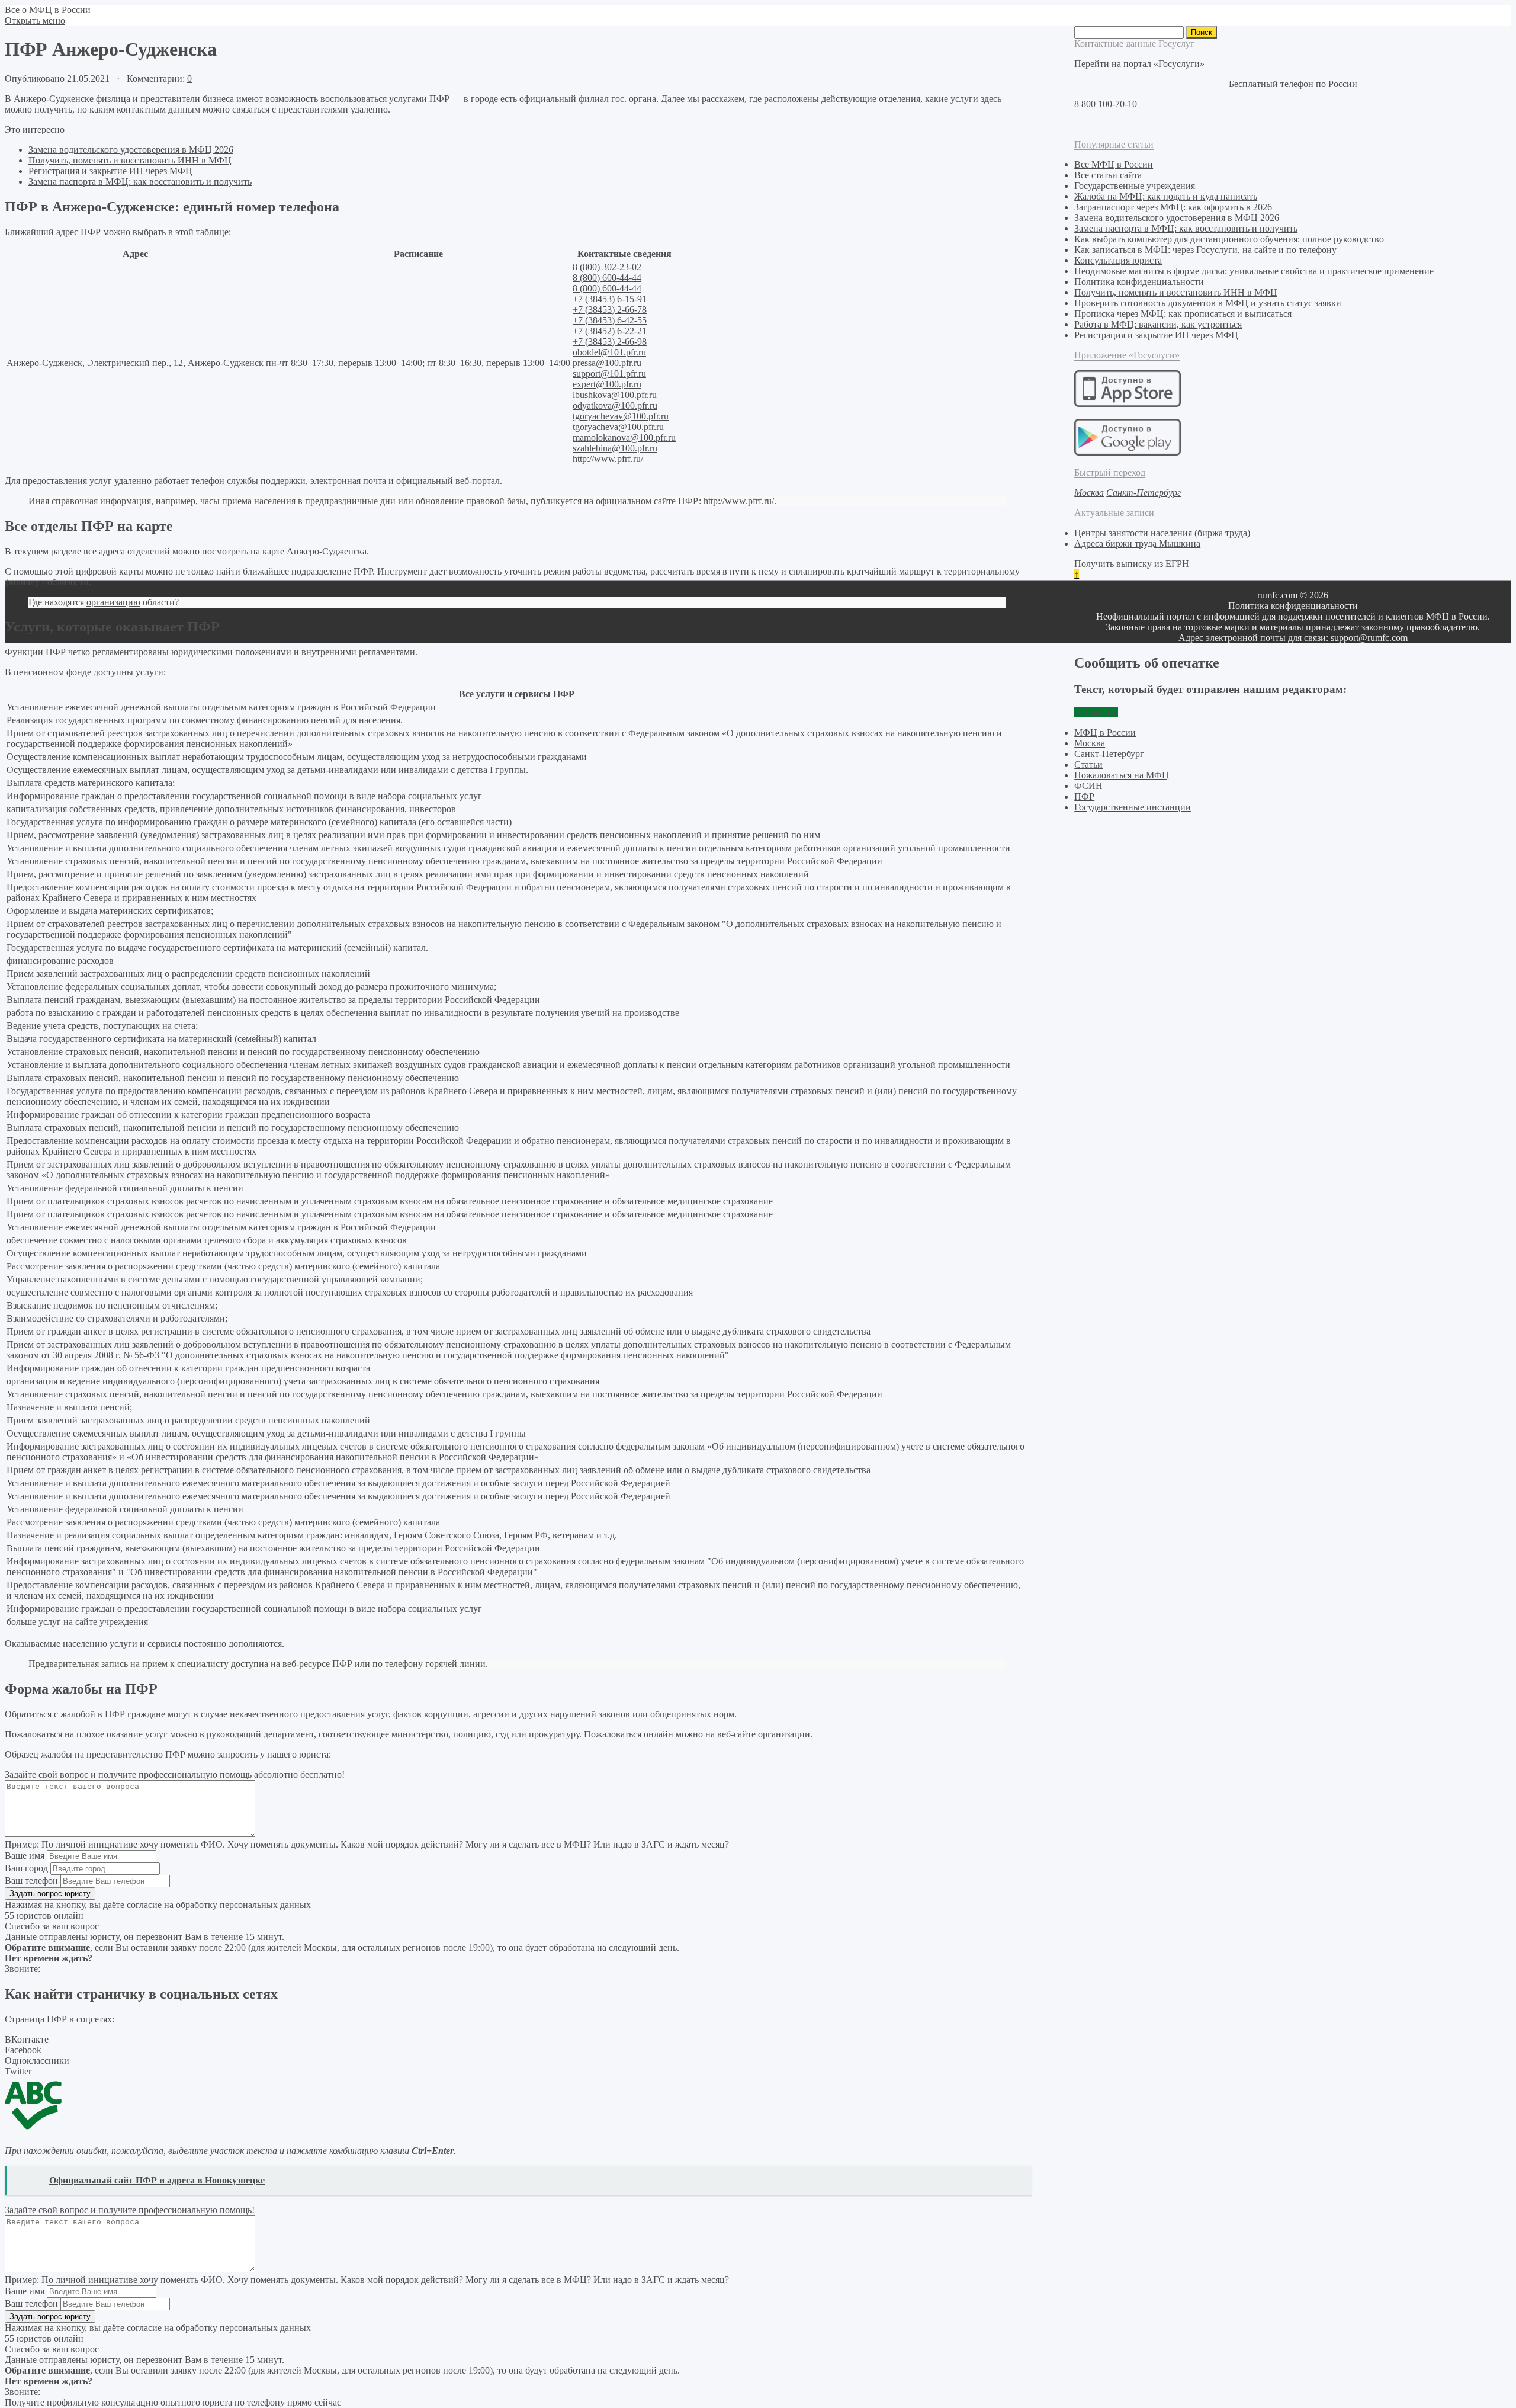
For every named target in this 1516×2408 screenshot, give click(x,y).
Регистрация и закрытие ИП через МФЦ (110, 171)
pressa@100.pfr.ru (607, 363)
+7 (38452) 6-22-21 (610, 331)
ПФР (1084, 796)
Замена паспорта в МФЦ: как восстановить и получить (140, 182)
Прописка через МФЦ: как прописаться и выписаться (1183, 314)
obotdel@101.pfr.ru (609, 352)
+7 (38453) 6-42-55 (610, 320)
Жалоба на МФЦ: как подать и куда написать (1166, 196)
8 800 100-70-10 (1106, 104)
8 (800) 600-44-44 (607, 278)
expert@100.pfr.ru (607, 384)
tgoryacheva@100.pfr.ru (618, 427)
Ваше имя (25, 1856)
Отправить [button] (1096, 712)
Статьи (1088, 764)
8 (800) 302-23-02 (607, 267)
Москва (1090, 743)
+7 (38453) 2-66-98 (610, 342)
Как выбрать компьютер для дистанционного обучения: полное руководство (1229, 239)
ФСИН (1088, 786)
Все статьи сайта (1108, 175)
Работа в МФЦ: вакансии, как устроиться (1158, 324)
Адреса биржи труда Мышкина (1137, 544)
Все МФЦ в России (1114, 164)
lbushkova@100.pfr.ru (615, 395)
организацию (113, 602)
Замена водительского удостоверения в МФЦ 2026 (131, 150)
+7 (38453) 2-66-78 (610, 310)
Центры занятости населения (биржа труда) (1162, 533)
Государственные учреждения (1135, 186)
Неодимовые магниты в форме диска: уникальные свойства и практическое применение (1254, 271)
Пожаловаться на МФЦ (1122, 775)
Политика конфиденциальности (1139, 282)
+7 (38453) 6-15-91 (610, 299)
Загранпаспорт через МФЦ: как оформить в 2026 (1173, 207)
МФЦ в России (1105, 732)
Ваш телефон (31, 1880)
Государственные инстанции (1133, 807)
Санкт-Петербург (1109, 754)
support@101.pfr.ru (609, 373)
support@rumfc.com (1369, 638)
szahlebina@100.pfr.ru (615, 448)
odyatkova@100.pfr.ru (615, 405)
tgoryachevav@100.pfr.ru (621, 416)
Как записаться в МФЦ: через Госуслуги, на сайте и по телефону (1205, 250)
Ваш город (26, 1868)
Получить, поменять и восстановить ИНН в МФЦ (130, 160)
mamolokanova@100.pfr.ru (624, 437)
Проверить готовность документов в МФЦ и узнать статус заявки (1208, 303)
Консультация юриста (1118, 260)
